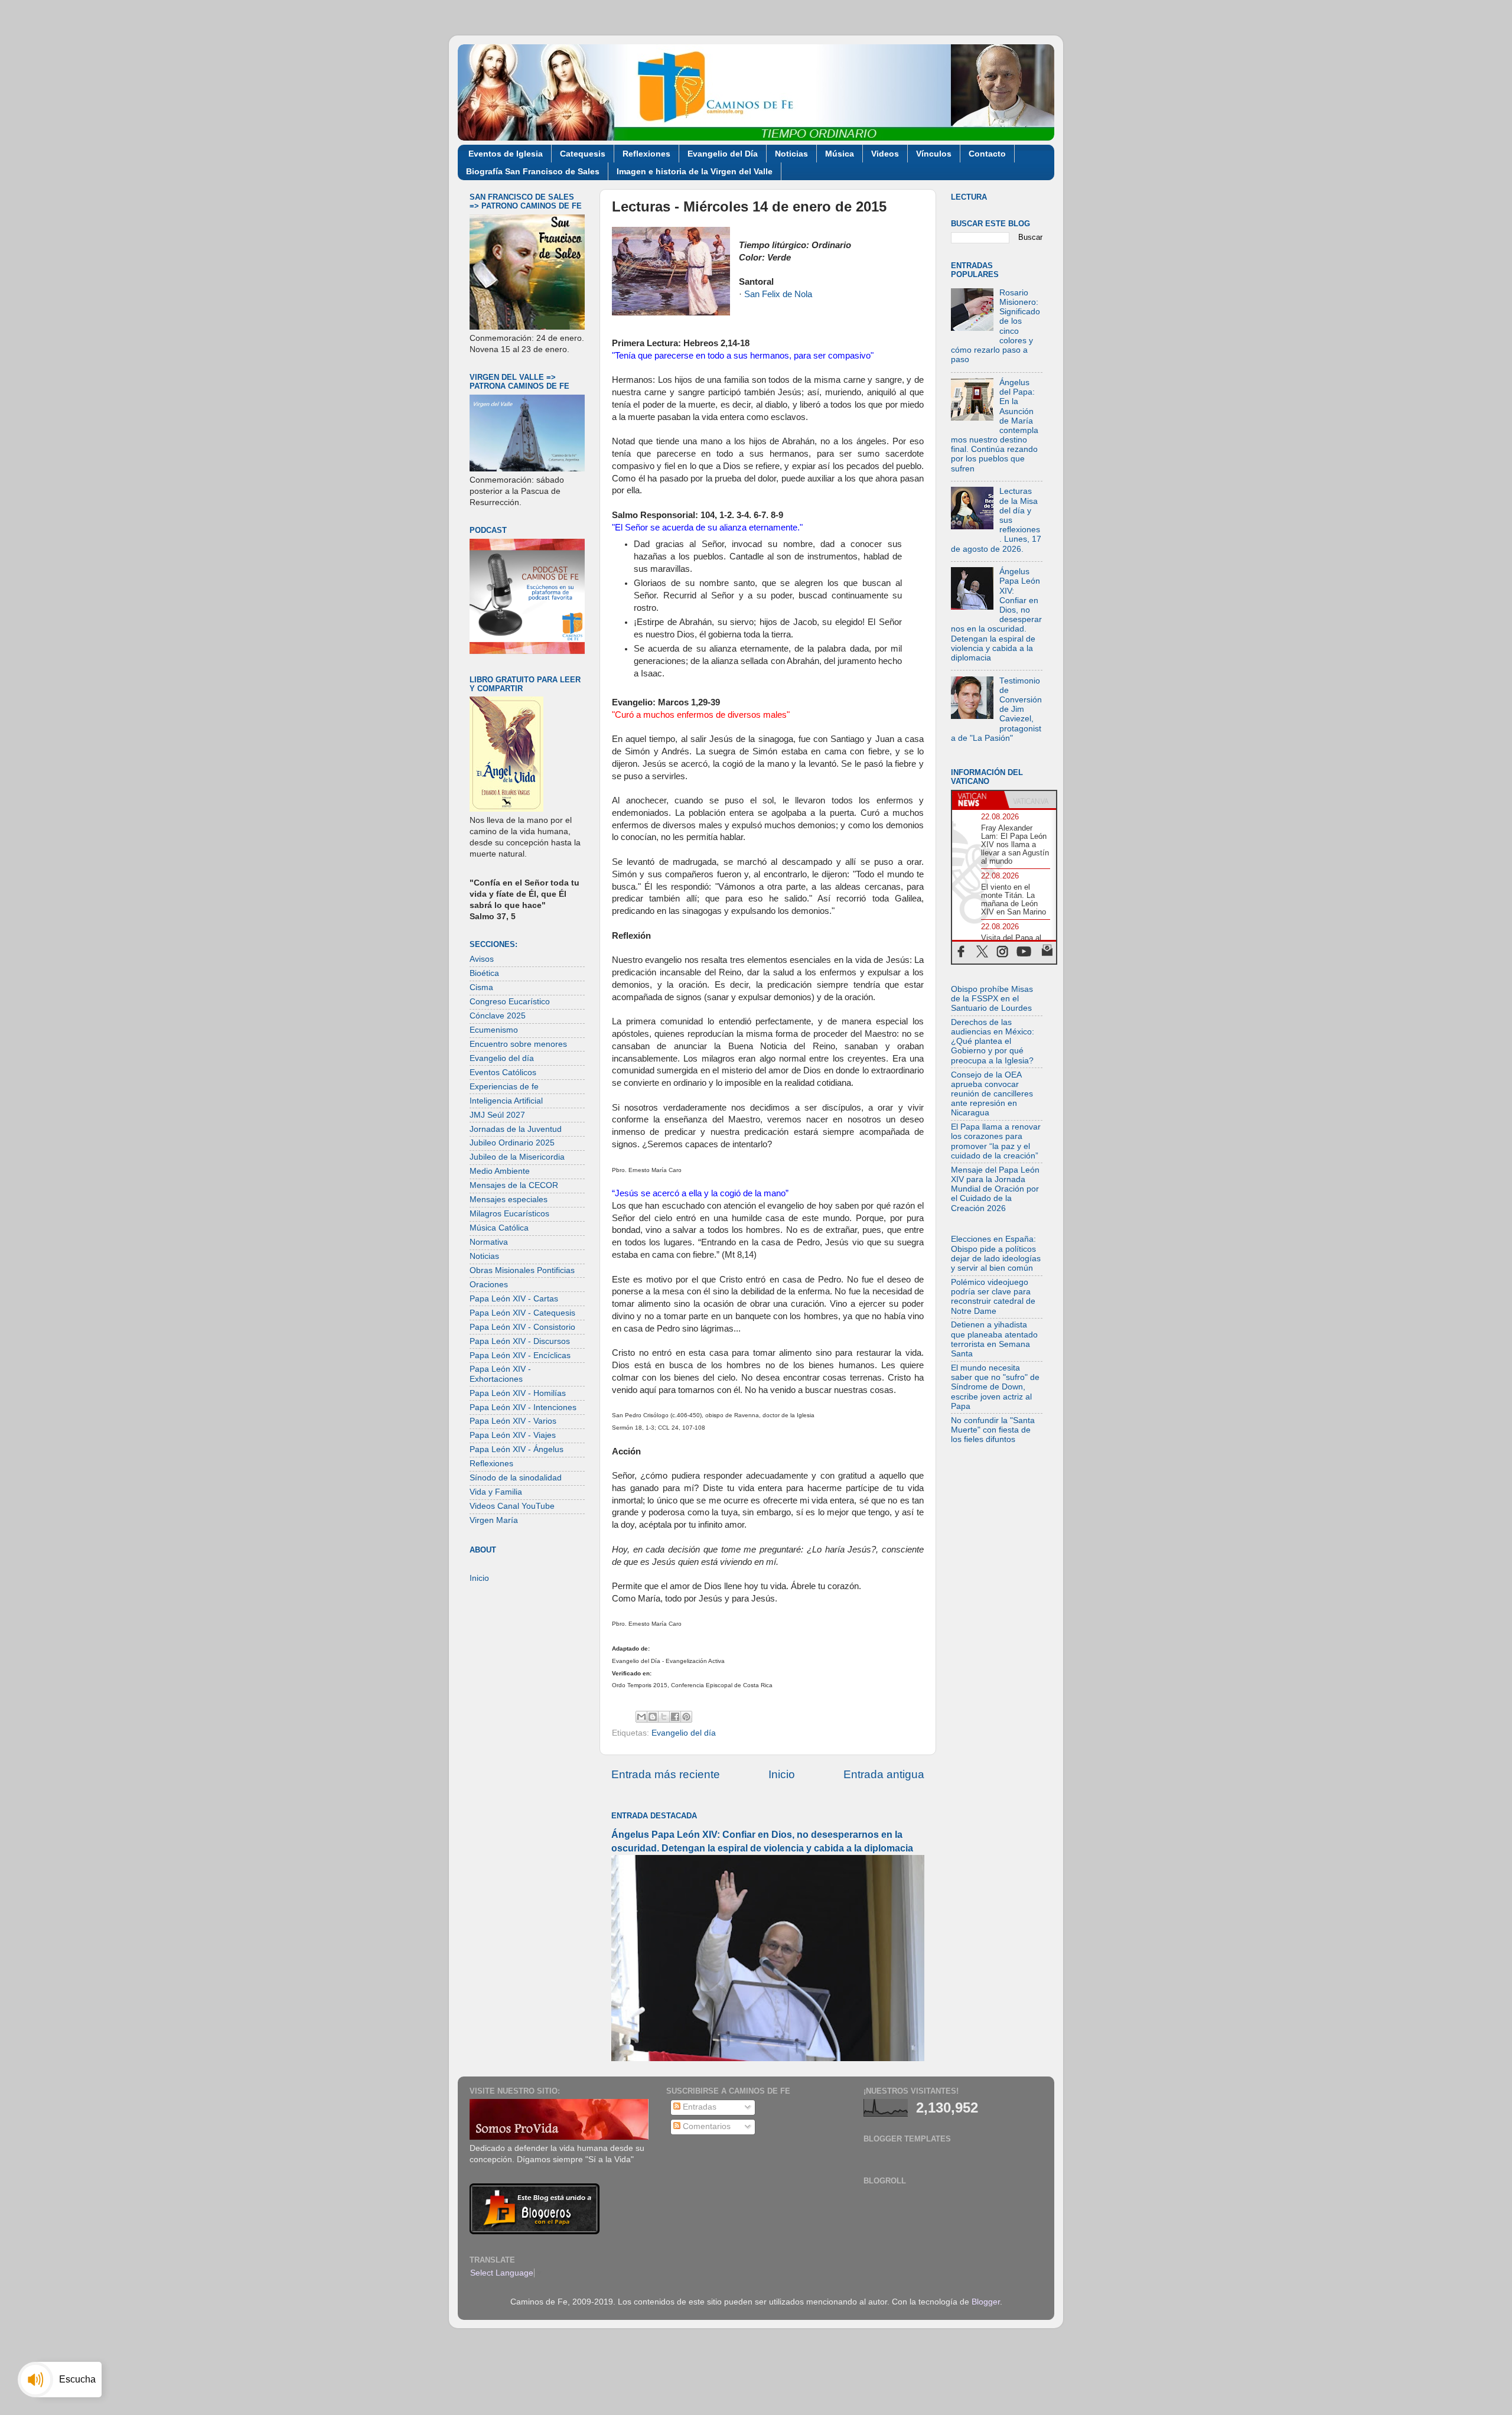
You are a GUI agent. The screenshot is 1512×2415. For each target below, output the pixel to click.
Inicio (782, 1774)
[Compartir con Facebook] (675, 1717)
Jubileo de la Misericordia (517, 1157)
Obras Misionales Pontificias (522, 1270)
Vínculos (934, 154)
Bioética (484, 973)
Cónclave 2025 (498, 1016)
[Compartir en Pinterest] (686, 1717)
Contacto (987, 154)
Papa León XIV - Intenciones (523, 1407)
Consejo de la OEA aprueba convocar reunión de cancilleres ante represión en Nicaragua (992, 1094)
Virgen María (494, 1520)
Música (840, 154)
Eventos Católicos (503, 1073)
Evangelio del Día (723, 154)
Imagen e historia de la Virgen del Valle (695, 171)
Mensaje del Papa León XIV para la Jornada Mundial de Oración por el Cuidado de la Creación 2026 (995, 1189)
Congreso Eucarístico (510, 1002)
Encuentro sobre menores (518, 1044)
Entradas (698, 2107)
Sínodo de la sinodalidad (516, 1478)
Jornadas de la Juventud (516, 1129)
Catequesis (583, 154)
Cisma (481, 987)
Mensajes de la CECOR (514, 1185)
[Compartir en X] (664, 1717)
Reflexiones (646, 154)
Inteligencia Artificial (506, 1101)
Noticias (791, 154)
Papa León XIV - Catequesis (522, 1313)
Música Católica (499, 1228)
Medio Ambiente (500, 1171)
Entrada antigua (884, 1774)
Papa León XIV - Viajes (513, 1435)
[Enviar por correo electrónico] (641, 1717)
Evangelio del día (684, 1733)
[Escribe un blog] (653, 1717)
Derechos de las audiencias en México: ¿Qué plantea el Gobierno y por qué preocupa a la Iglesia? (993, 1041)
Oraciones (489, 1285)
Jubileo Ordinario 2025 (512, 1143)
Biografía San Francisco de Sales (533, 171)
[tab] (978, 800)
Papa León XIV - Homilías (518, 1393)
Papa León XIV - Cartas (514, 1299)
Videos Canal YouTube (512, 1506)
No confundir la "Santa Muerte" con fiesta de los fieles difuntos (993, 1430)
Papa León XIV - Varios (513, 1421)
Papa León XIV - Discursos (520, 1341)
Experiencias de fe (504, 1087)
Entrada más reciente (666, 1774)
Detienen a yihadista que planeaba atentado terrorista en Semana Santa (994, 1339)
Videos (885, 154)
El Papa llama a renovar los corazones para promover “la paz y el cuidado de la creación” (996, 1141)
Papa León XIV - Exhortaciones (500, 1374)
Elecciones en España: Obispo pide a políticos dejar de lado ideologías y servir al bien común (996, 1254)
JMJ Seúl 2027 (497, 1115)
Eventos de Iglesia (506, 154)
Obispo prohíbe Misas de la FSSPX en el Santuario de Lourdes (992, 999)
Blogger (986, 2302)
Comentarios (706, 2126)
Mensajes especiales (509, 1200)
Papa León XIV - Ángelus (517, 1449)
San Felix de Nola (778, 294)
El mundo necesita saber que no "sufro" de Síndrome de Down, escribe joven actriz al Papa (995, 1387)
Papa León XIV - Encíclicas (520, 1355)
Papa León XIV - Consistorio (522, 1327)
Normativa (489, 1242)
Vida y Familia (496, 1492)
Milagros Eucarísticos (509, 1214)
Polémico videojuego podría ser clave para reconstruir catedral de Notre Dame (993, 1297)
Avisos (482, 959)
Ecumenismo (494, 1030)
